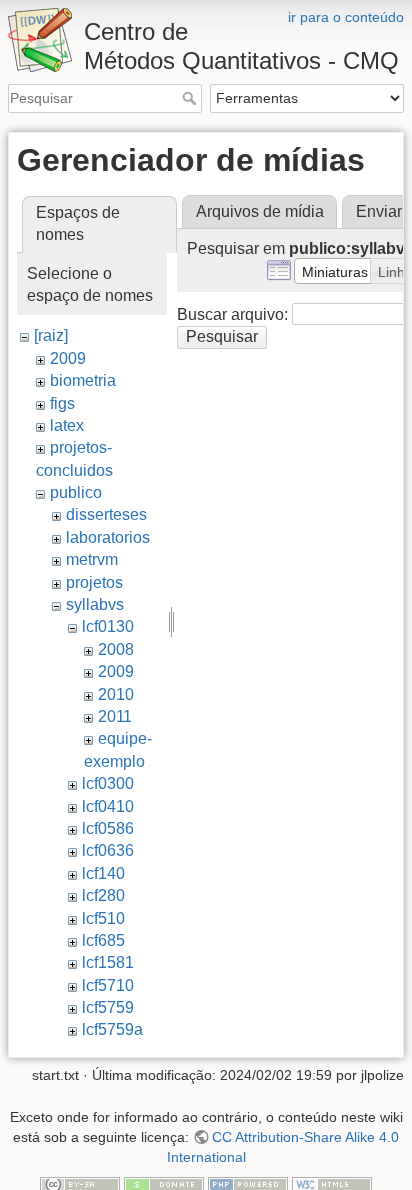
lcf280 (103, 895)
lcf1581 (108, 962)
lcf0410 (108, 806)
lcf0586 (108, 828)
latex (67, 425)
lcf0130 (108, 626)
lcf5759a (112, 1029)
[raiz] (51, 335)
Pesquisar (191, 98)
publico (76, 492)
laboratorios (108, 537)
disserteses (106, 514)
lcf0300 (108, 783)
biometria (83, 380)
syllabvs (95, 604)
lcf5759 (108, 1007)
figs (62, 403)
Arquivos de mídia (260, 211)
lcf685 (103, 940)
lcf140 (103, 873)
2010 (116, 694)
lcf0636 (108, 850)
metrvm (92, 559)
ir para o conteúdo (346, 17)
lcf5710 (108, 985)
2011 (115, 716)
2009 (68, 358)
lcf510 (103, 918)
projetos (94, 582)
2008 (116, 649)
